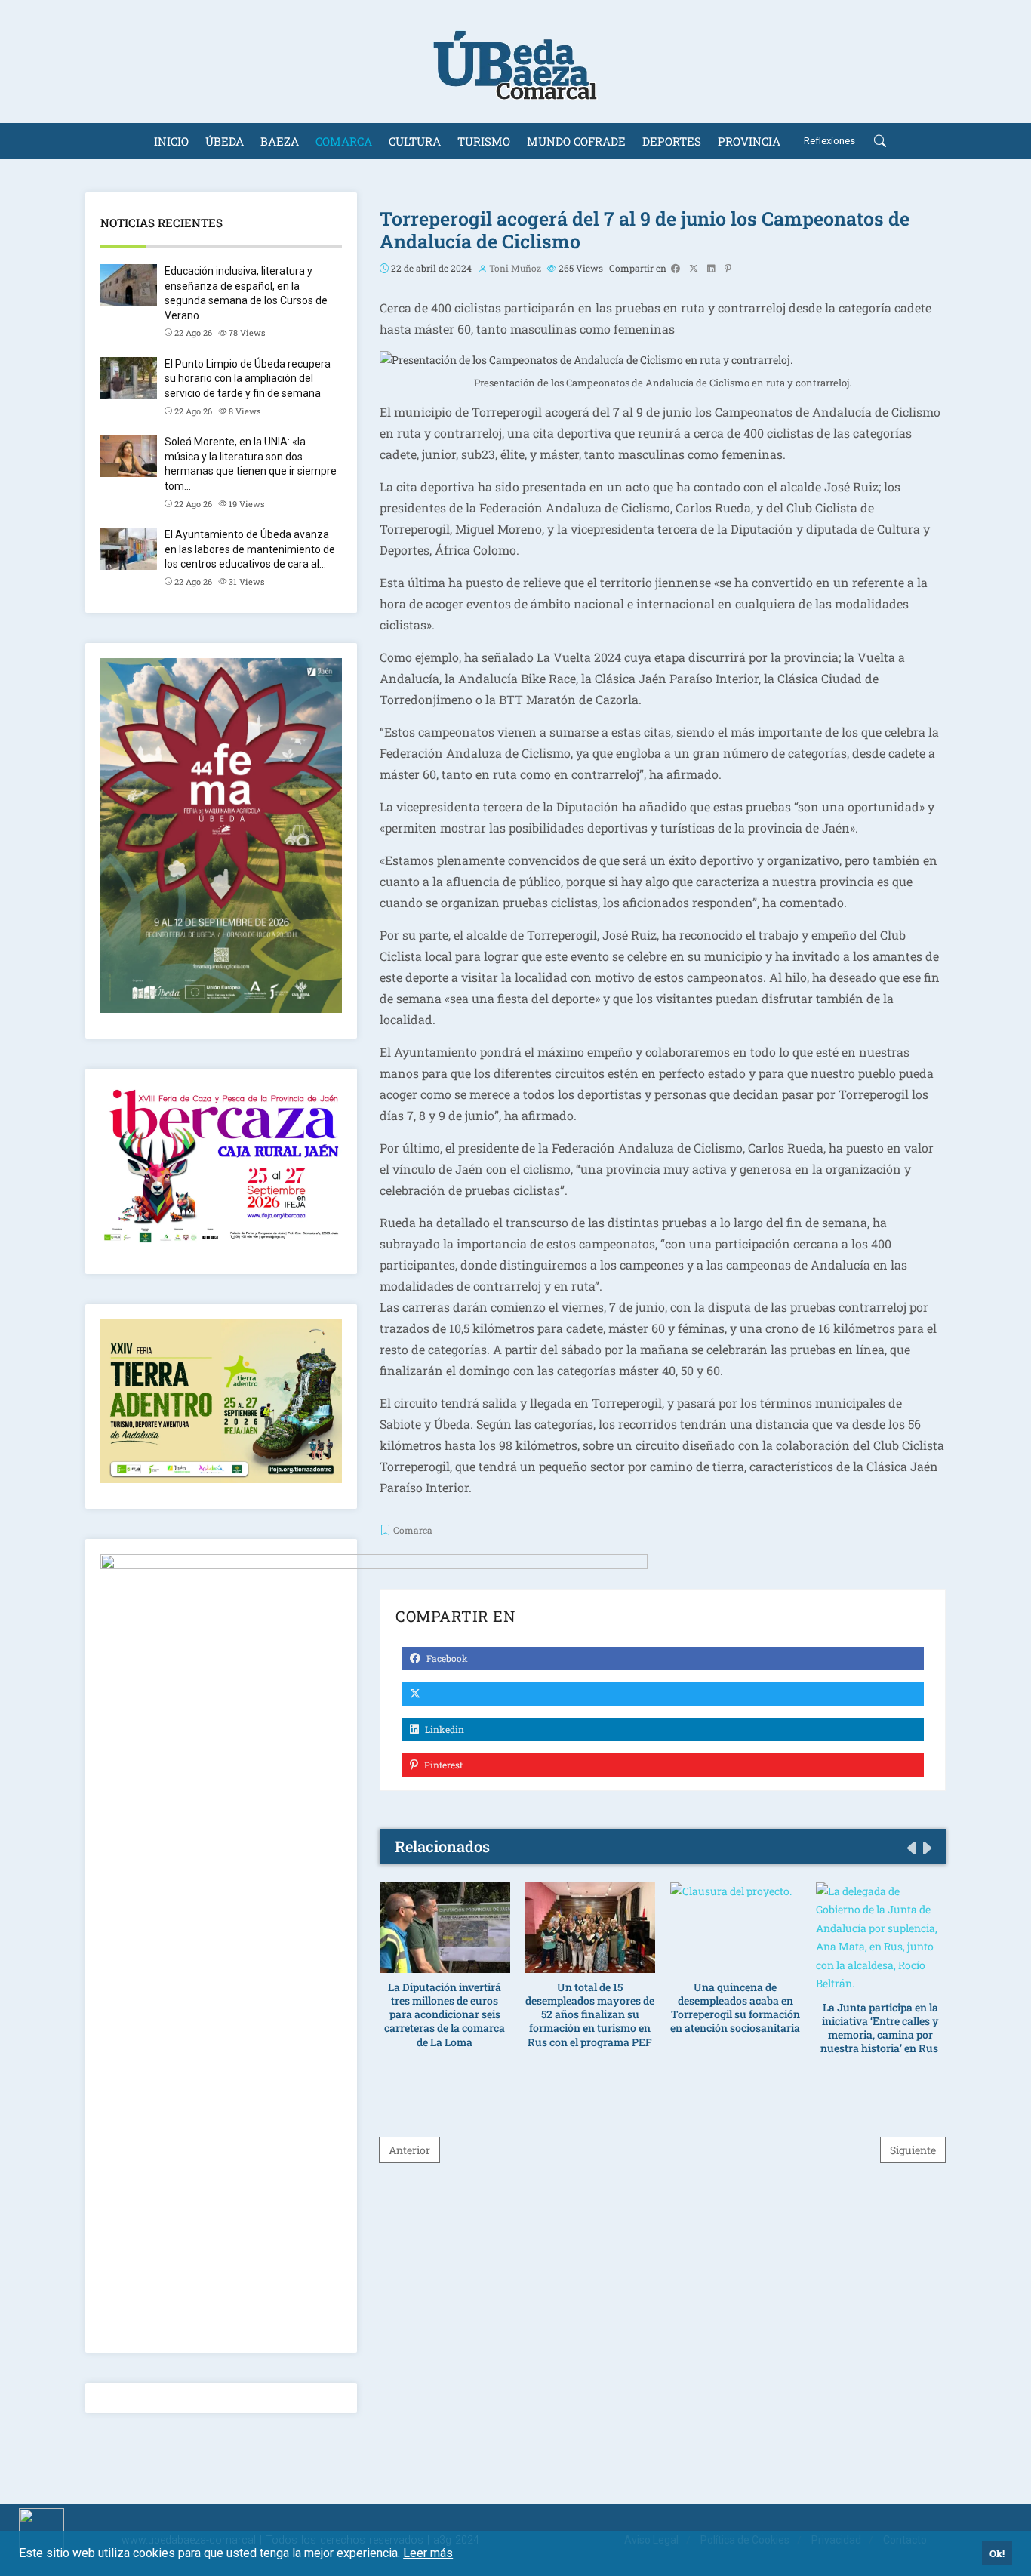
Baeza (280, 141)
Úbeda (225, 141)
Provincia (749, 141)
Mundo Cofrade (576, 141)
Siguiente (913, 2150)
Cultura (415, 141)
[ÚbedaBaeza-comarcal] (515, 62)
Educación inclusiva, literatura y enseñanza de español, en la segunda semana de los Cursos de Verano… (246, 293)
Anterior (409, 2150)
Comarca (344, 141)
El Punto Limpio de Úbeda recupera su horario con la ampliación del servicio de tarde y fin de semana (248, 379)
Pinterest (442, 1765)
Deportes (672, 141)
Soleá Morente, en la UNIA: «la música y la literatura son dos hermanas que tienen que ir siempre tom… (251, 464)
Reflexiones (829, 141)
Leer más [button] (428, 2553)
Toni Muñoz (515, 268)
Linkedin (443, 1729)
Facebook (446, 1658)
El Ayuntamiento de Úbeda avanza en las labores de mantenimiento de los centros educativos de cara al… (250, 549)
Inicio (171, 141)
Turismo (484, 141)
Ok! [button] (997, 2553)
